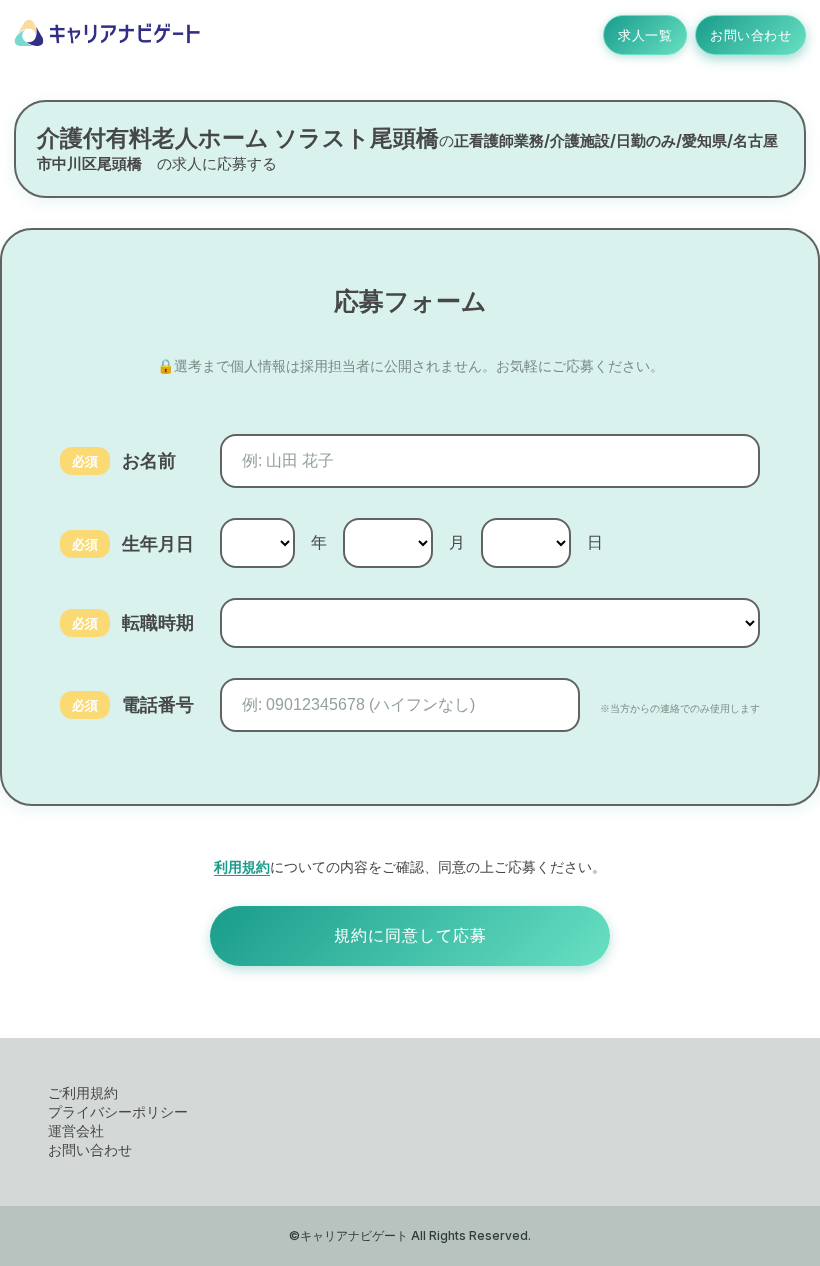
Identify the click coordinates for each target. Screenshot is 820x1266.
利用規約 (242, 866)
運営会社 (76, 1130)
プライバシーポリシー (118, 1111)
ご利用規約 (83, 1092)
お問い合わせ (750, 35)
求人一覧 (645, 35)
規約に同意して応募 (410, 935)
